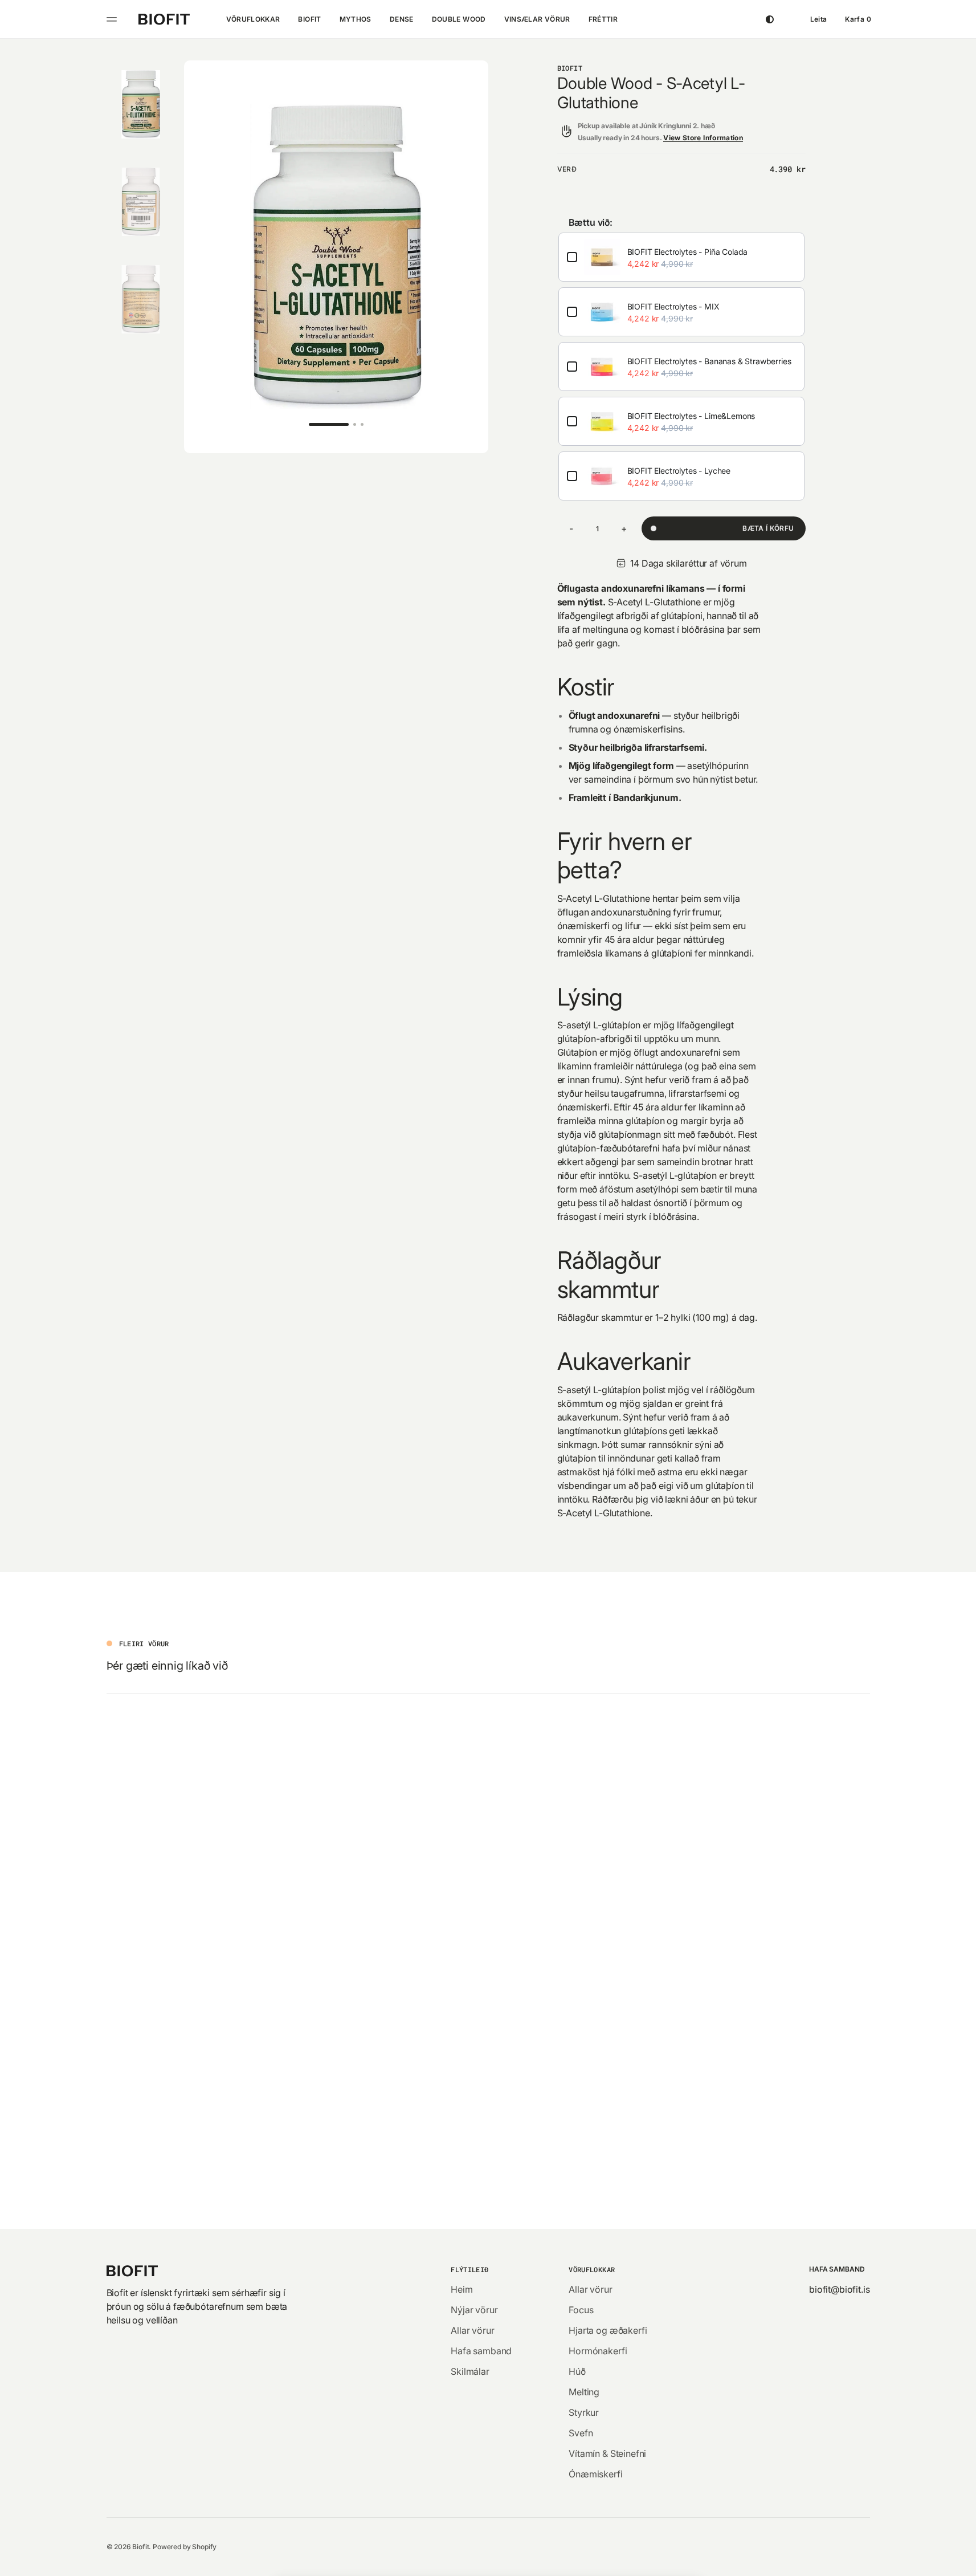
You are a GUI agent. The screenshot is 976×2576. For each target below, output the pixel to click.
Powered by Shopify (185, 2547)
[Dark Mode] (770, 19)
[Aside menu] (113, 19)
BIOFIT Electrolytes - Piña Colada (688, 252)
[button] (819, 19)
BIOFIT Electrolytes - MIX (673, 306)
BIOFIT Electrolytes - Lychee (679, 471)
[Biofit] (164, 19)
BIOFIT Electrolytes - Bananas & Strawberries (709, 361)
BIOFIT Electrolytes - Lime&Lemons (691, 416)
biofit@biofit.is (839, 2289)
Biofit (140, 2547)
